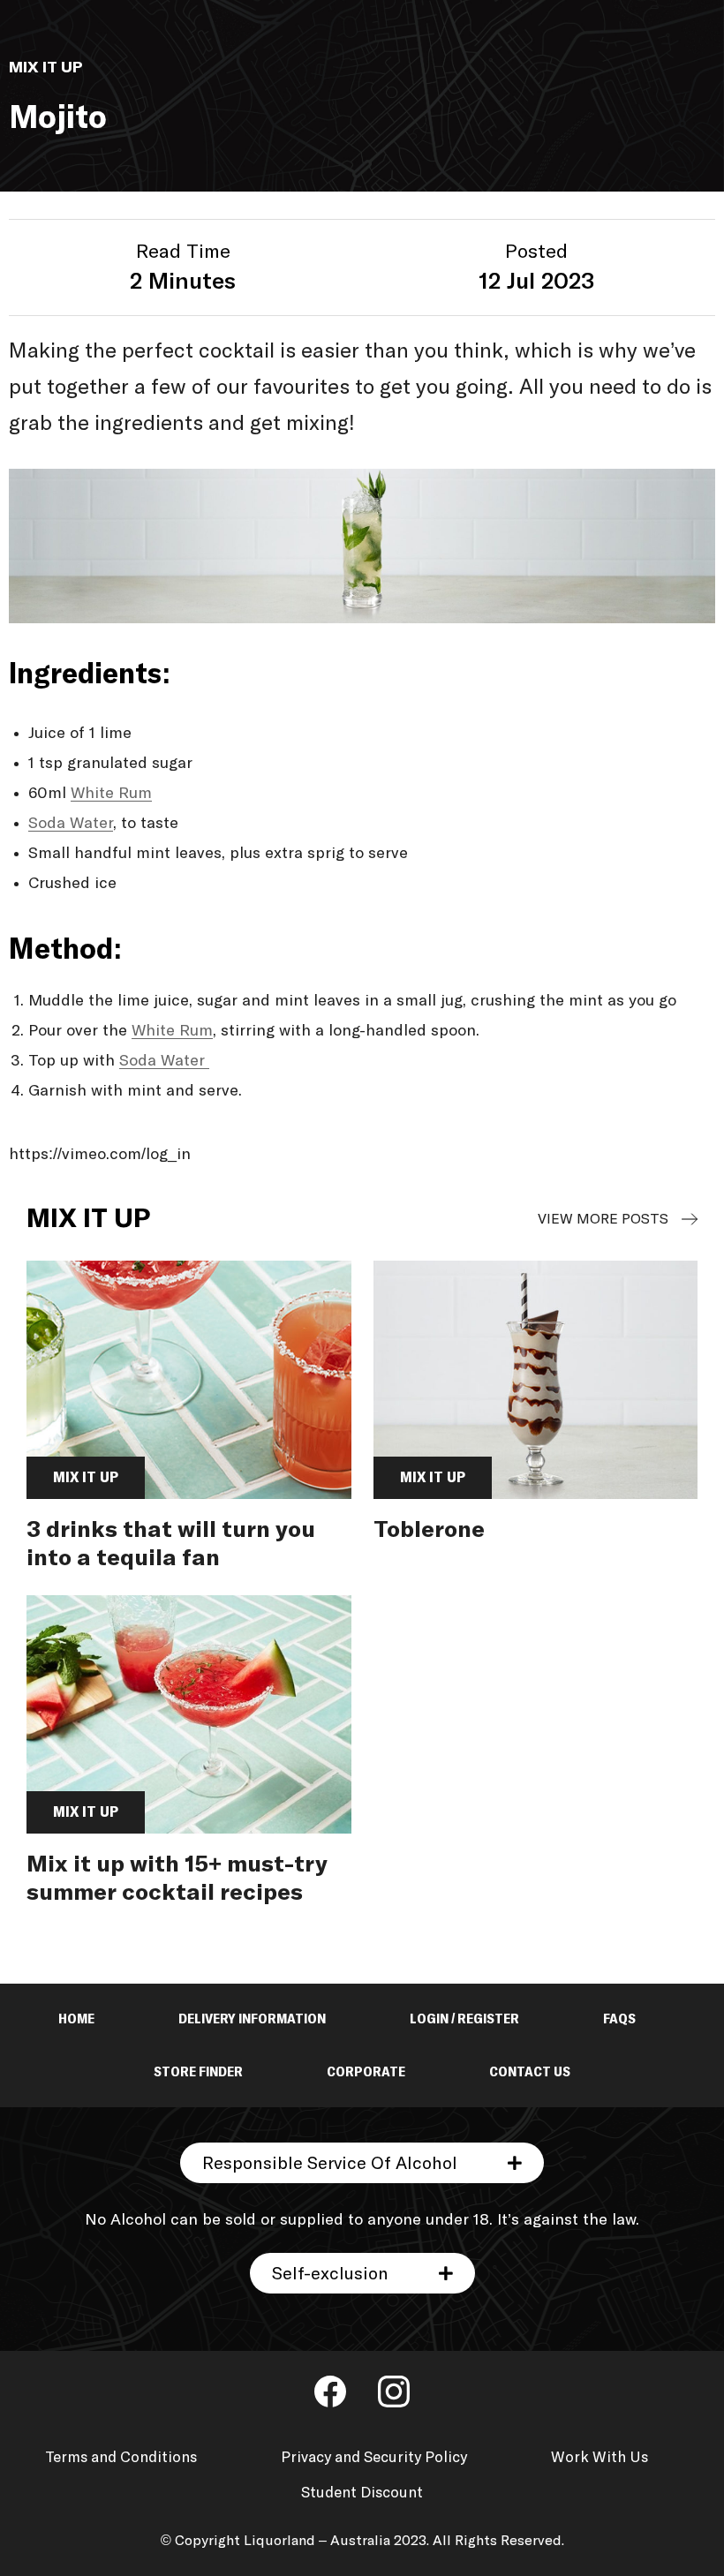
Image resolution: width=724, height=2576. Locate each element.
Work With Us (600, 2458)
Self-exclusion (330, 2274)
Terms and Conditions (121, 2458)
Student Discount (362, 2493)
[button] (362, 2163)
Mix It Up (664, 1219)
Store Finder (198, 2072)
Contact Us (530, 2072)
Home (76, 2019)
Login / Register (464, 2019)
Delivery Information (252, 2019)
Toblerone (429, 1531)
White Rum (111, 794)
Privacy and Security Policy (374, 2458)
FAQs (619, 2019)
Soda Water (71, 824)
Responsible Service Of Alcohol (330, 2164)
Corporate (366, 2072)
